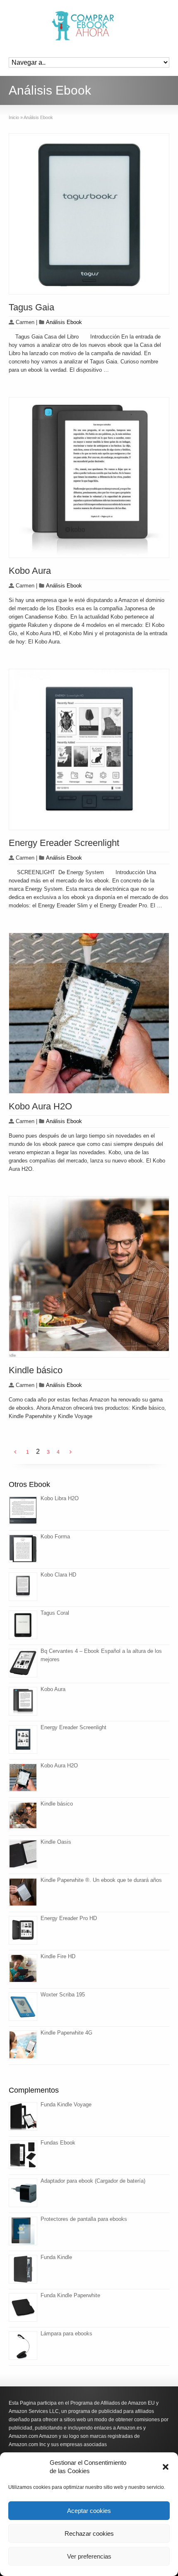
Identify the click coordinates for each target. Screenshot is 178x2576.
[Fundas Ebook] (23, 2155)
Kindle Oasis (56, 1842)
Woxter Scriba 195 (63, 1995)
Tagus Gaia (31, 307)
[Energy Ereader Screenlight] (23, 1739)
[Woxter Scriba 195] (23, 2007)
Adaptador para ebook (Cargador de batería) (93, 2181)
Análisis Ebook (64, 322)
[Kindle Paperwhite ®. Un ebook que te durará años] (23, 1892)
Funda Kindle (56, 2257)
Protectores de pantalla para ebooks (84, 2219)
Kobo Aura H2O (40, 1106)
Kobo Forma (55, 1537)
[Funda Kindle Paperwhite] (23, 2307)
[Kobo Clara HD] (23, 1587)
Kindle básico (36, 1370)
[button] (166, 2467)
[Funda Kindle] (23, 2269)
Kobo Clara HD (58, 1575)
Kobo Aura (30, 571)
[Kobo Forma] (23, 1549)
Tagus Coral (55, 1613)
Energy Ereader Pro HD (69, 1918)
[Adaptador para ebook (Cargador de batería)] (23, 2193)
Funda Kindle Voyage (66, 2104)
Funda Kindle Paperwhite (70, 2295)
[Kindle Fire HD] (23, 1968)
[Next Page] (71, 1452)
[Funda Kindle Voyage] (23, 2117)
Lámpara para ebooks (66, 2334)
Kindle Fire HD (58, 1956)
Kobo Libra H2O (60, 1498)
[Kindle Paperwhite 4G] (23, 2045)
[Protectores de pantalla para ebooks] (23, 2231)
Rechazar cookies (89, 2533)
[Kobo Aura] (23, 1701)
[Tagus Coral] (23, 1625)
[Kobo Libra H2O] (23, 1510)
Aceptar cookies (89, 2511)
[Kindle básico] (23, 1816)
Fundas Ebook (58, 2143)
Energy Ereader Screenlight (64, 843)
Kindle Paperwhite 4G (66, 2033)
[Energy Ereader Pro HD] (23, 1930)
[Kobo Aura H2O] (23, 1778)
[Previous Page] (15, 1452)
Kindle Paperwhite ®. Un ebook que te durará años (101, 1880)
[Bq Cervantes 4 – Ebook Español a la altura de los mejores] (23, 1663)
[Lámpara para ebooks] (23, 2346)
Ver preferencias (89, 2556)
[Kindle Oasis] (23, 1854)
